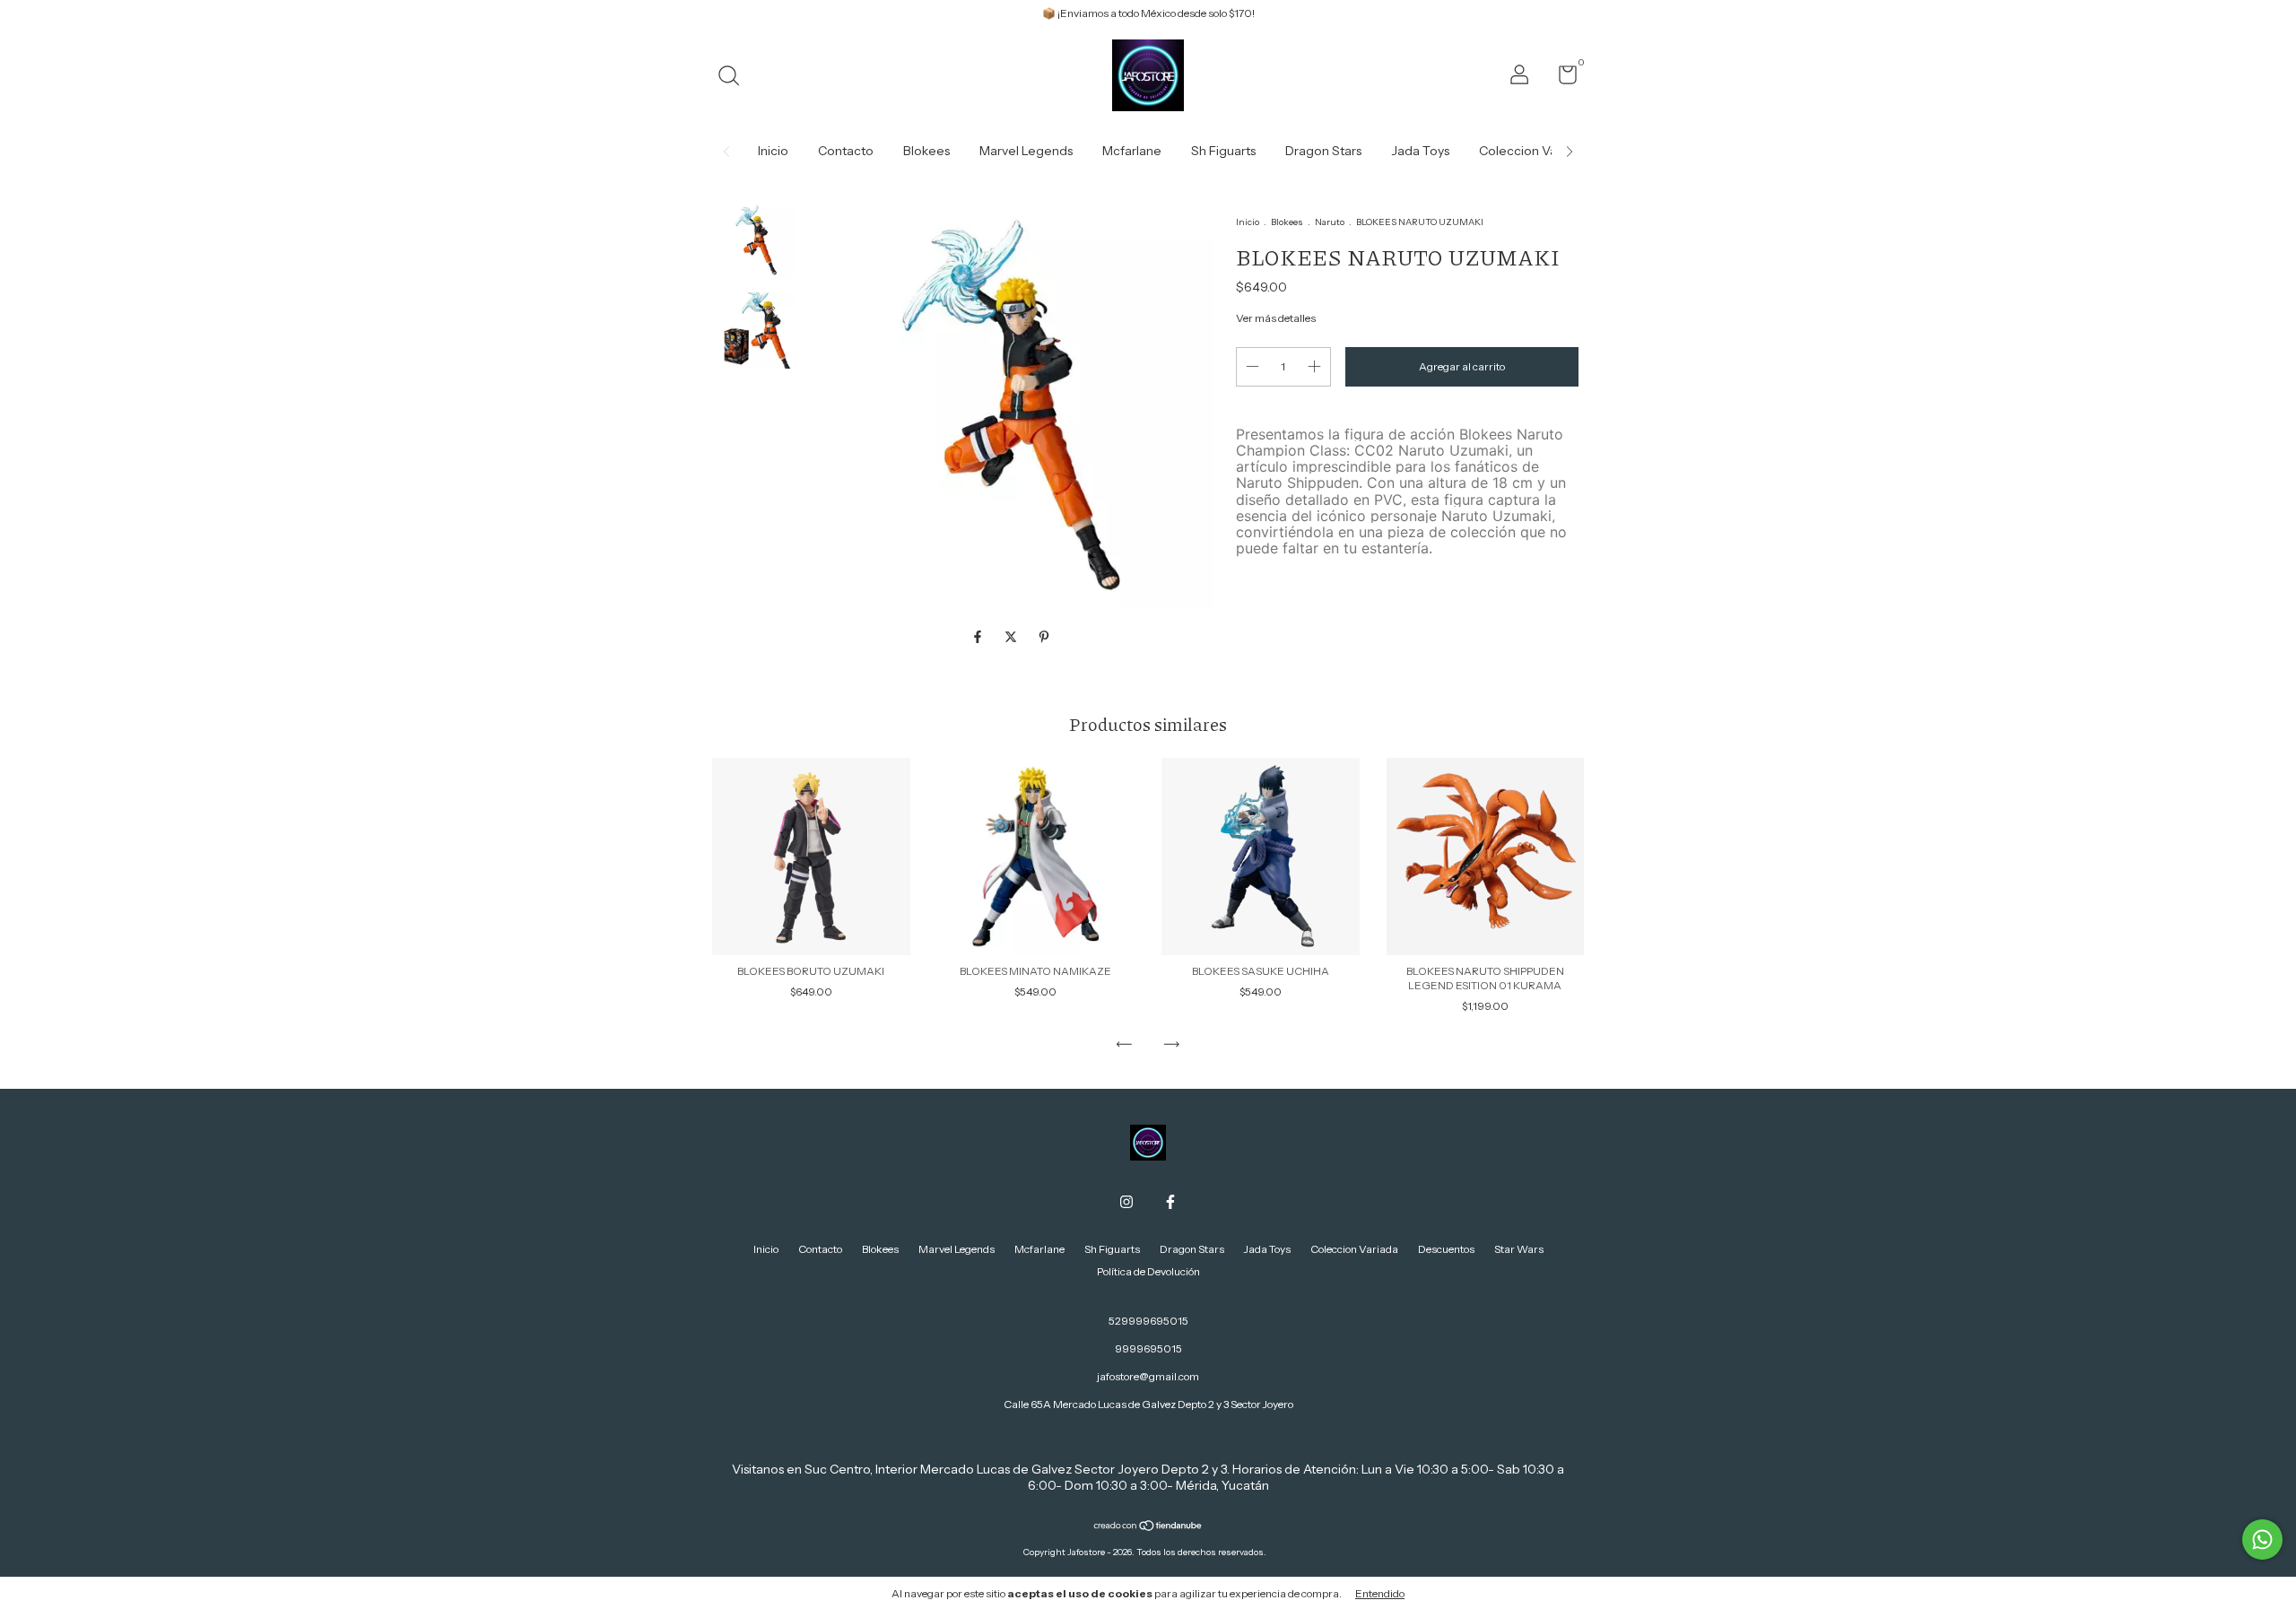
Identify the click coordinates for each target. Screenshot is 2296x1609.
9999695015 (1148, 1348)
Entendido (1380, 1593)
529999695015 (1148, 1321)
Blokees (926, 151)
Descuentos (1446, 1249)
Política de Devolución (1148, 1271)
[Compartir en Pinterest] (1044, 638)
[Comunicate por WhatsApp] (2262, 1539)
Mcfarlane (1132, 151)
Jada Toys (1420, 151)
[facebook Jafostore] (1170, 1202)
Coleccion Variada (1533, 151)
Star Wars (1519, 1249)
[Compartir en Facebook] (979, 638)
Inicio (773, 151)
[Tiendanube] (1148, 1527)
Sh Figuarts (1223, 151)
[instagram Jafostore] (1126, 1202)
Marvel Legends (1026, 151)
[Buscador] (735, 78)
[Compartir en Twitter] (1012, 638)
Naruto (1330, 222)
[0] (1561, 78)
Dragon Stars (1323, 151)
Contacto (846, 151)
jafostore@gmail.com (1148, 1376)
